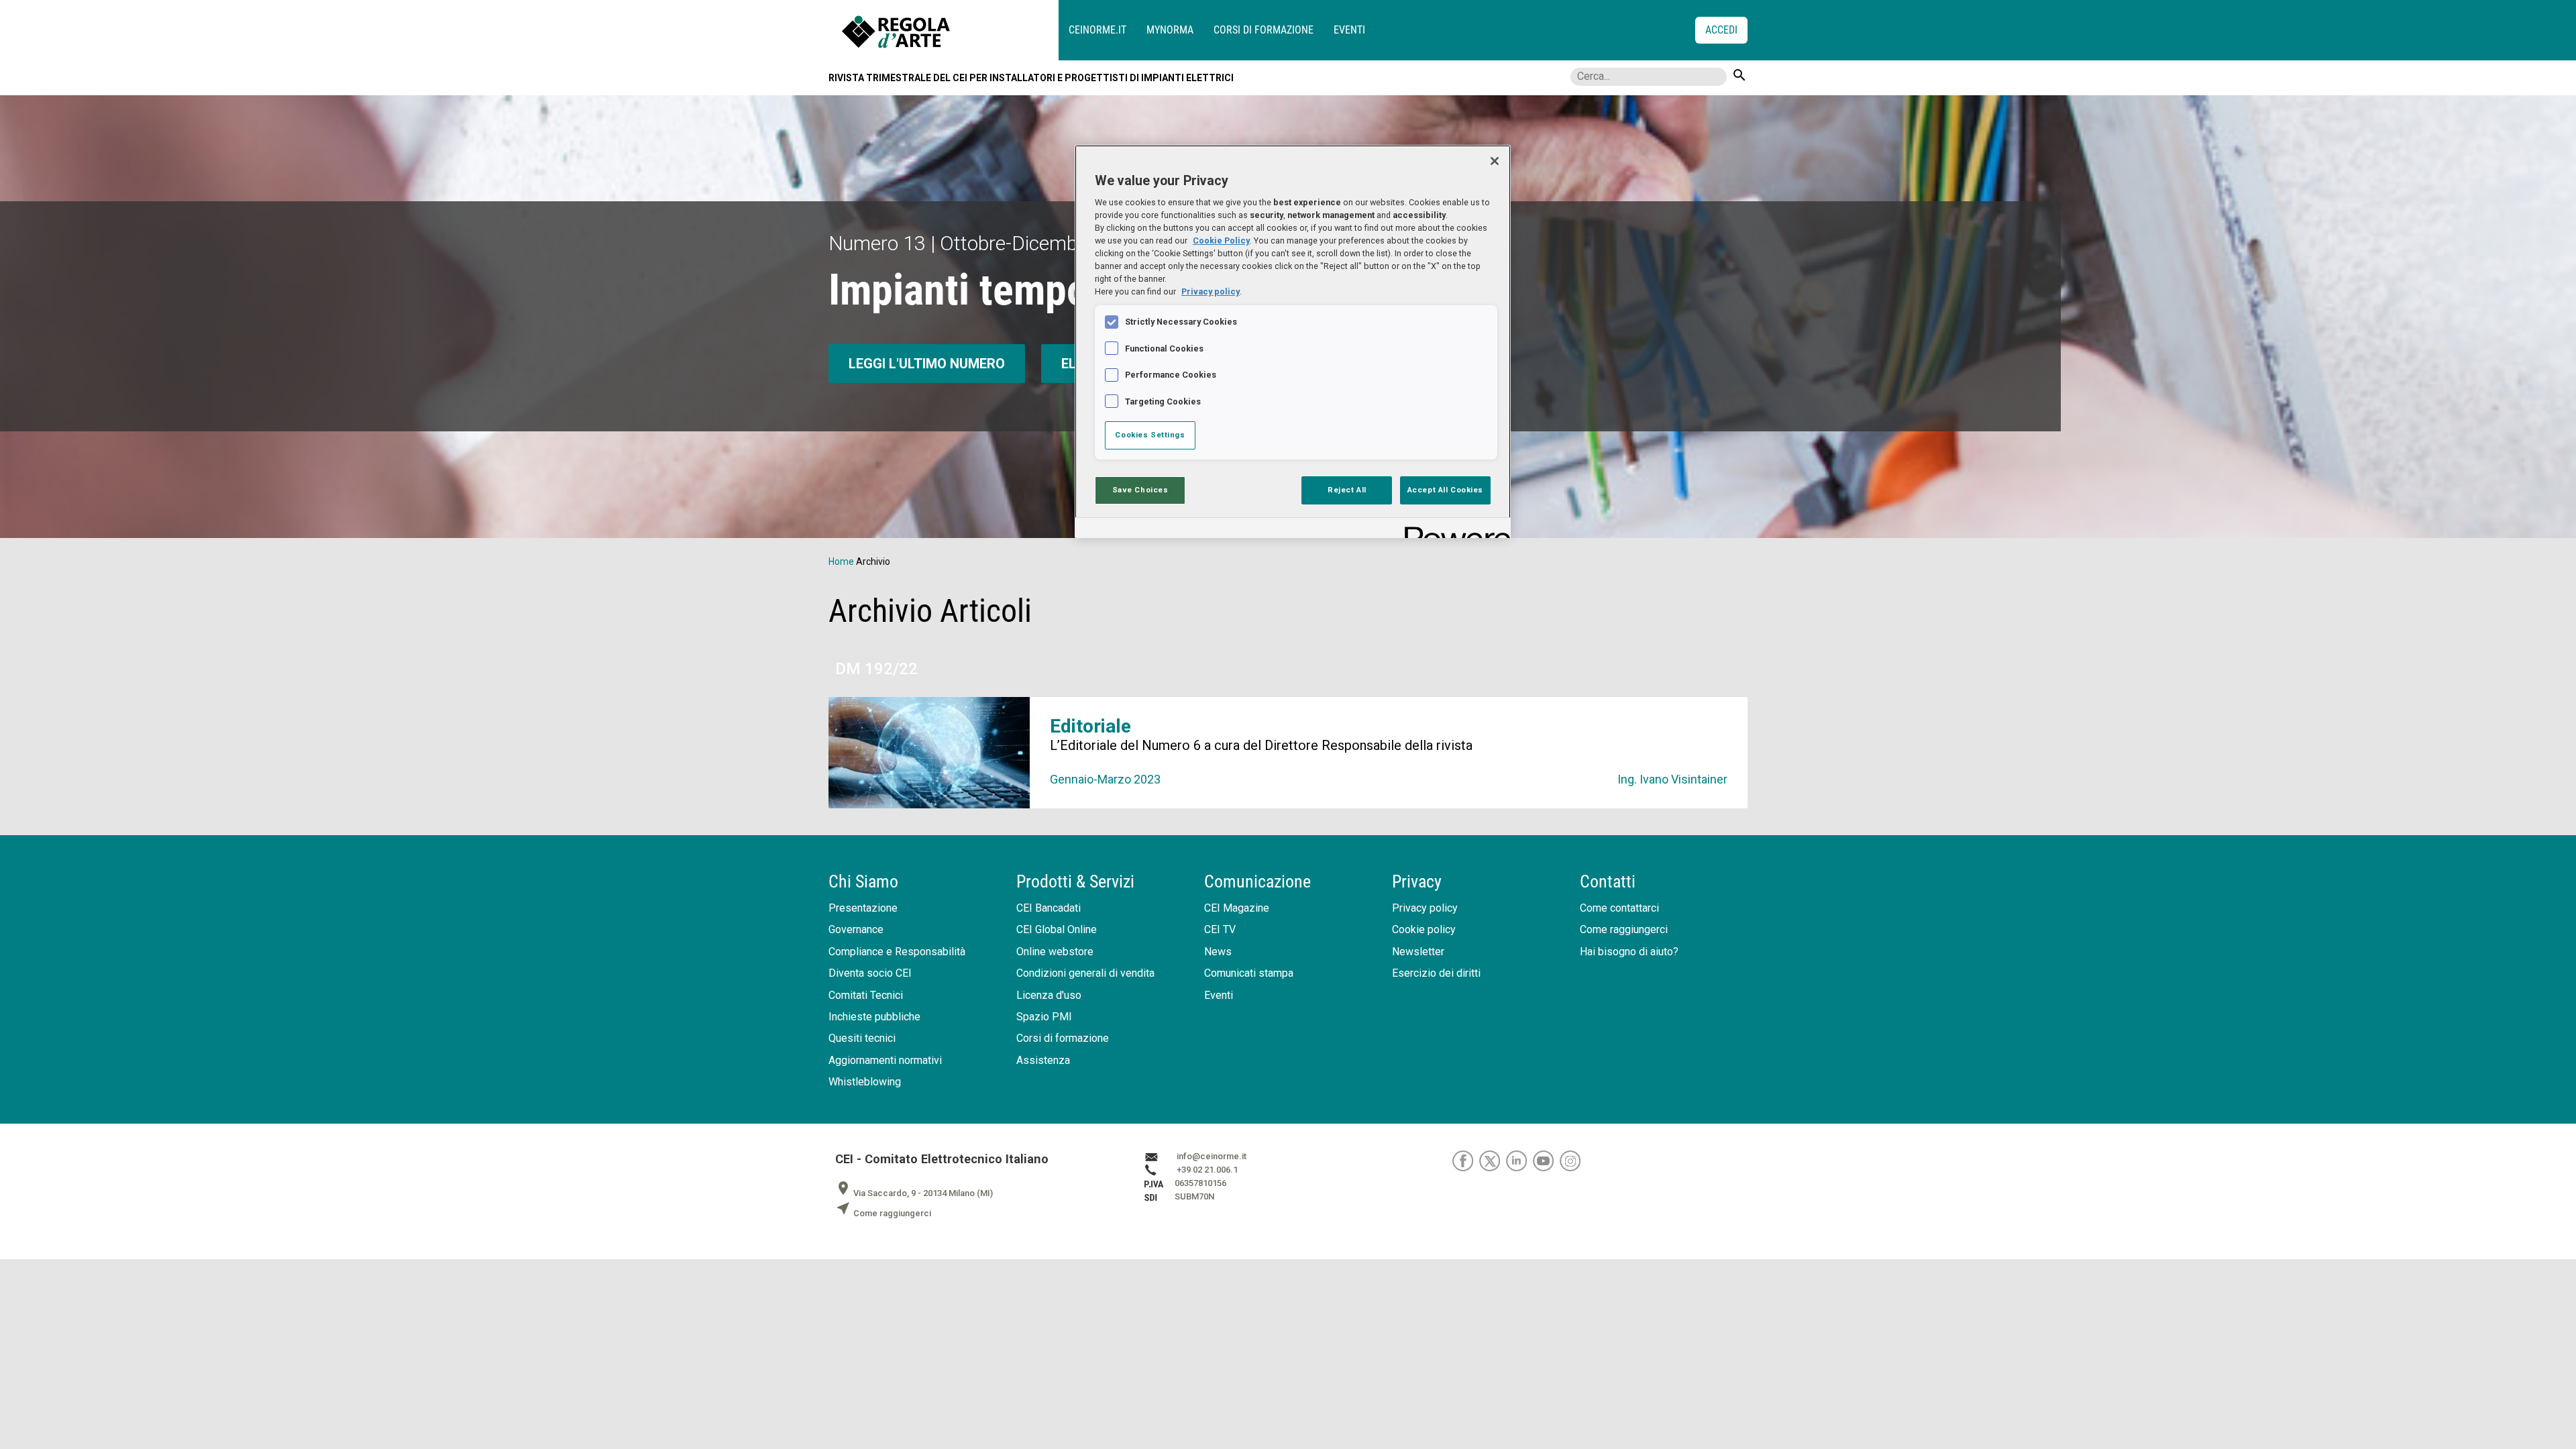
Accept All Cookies (1445, 490)
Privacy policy (1425, 908)
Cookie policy (1424, 929)
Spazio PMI (1044, 1017)
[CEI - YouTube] (1546, 1160)
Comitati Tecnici (866, 995)
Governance (856, 929)
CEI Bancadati (1049, 908)
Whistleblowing (865, 1082)
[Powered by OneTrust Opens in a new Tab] (1453, 530)
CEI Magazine (1237, 908)
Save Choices (1140, 490)
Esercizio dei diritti (1436, 973)
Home (841, 561)
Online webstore (1055, 952)
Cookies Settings (1150, 435)
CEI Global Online (1057, 929)
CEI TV (1220, 929)
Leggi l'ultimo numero (927, 364)
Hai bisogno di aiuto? (1629, 952)
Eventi (1349, 30)
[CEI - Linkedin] (1519, 1160)
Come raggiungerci (1624, 929)
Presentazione (863, 908)
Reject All (1347, 490)
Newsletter (1418, 952)
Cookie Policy (1221, 240)
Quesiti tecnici (862, 1038)
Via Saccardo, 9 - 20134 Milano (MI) (914, 1193)
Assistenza (1043, 1060)
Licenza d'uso (1049, 995)
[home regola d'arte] (950, 30)
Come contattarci (1619, 908)
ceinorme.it (1097, 30)
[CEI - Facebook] (1466, 1160)
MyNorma (1170, 30)
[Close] (1495, 161)
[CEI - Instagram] (1572, 1160)
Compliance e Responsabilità (897, 952)
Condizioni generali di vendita (1085, 973)
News (1218, 952)
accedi (1721, 30)
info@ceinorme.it (1212, 1156)
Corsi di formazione (1264, 30)
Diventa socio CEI (870, 973)
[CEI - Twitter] (1493, 1160)
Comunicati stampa (1249, 973)
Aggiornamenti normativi (885, 1060)
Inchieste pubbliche (874, 1017)
